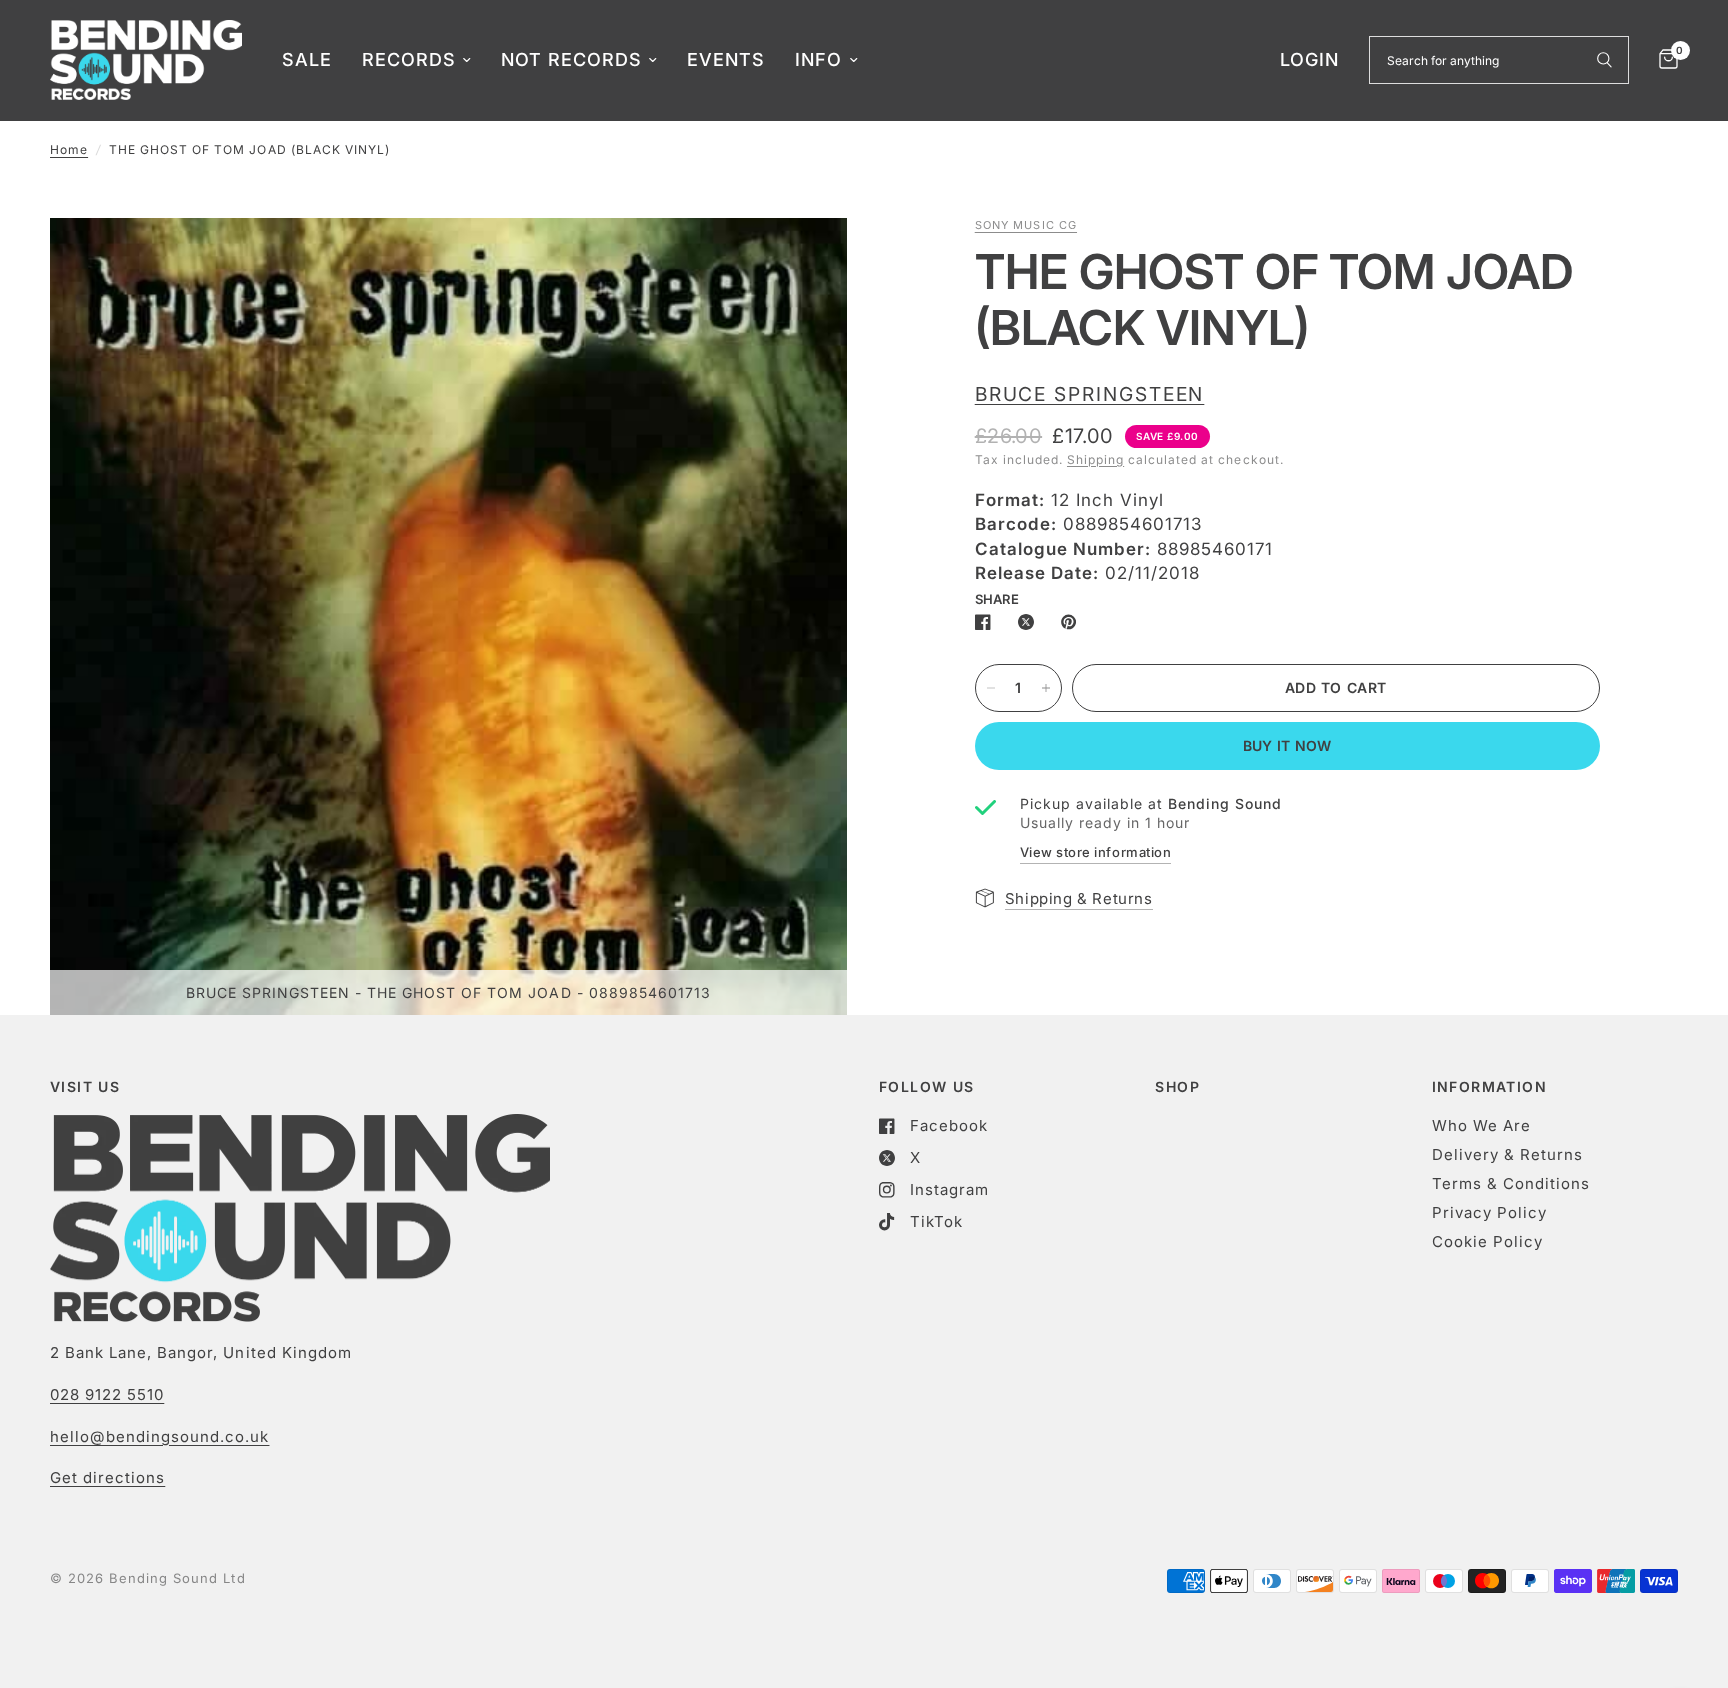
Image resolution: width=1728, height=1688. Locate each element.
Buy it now (1287, 745)
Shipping (1095, 459)
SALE (307, 59)
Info (818, 59)
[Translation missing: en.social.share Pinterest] (1073, 622)
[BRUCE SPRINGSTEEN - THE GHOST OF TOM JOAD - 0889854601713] (805, 260)
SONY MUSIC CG (1026, 225)
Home (69, 149)
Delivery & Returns (1507, 1154)
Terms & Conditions (1511, 1183)
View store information (1095, 852)
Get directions (107, 1477)
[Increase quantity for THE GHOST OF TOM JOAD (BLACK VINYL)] (1046, 688)
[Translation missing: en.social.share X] (1030, 622)
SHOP (1177, 1087)
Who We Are (1481, 1125)
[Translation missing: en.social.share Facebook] (987, 622)
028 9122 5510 (107, 1394)
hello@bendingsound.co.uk (159, 1436)
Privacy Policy (1489, 1212)
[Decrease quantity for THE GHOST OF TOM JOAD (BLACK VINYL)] (991, 688)
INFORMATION (1489, 1087)
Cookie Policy (1487, 1241)
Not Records (571, 59)
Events (726, 59)
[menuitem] (307, 60)
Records (409, 59)
